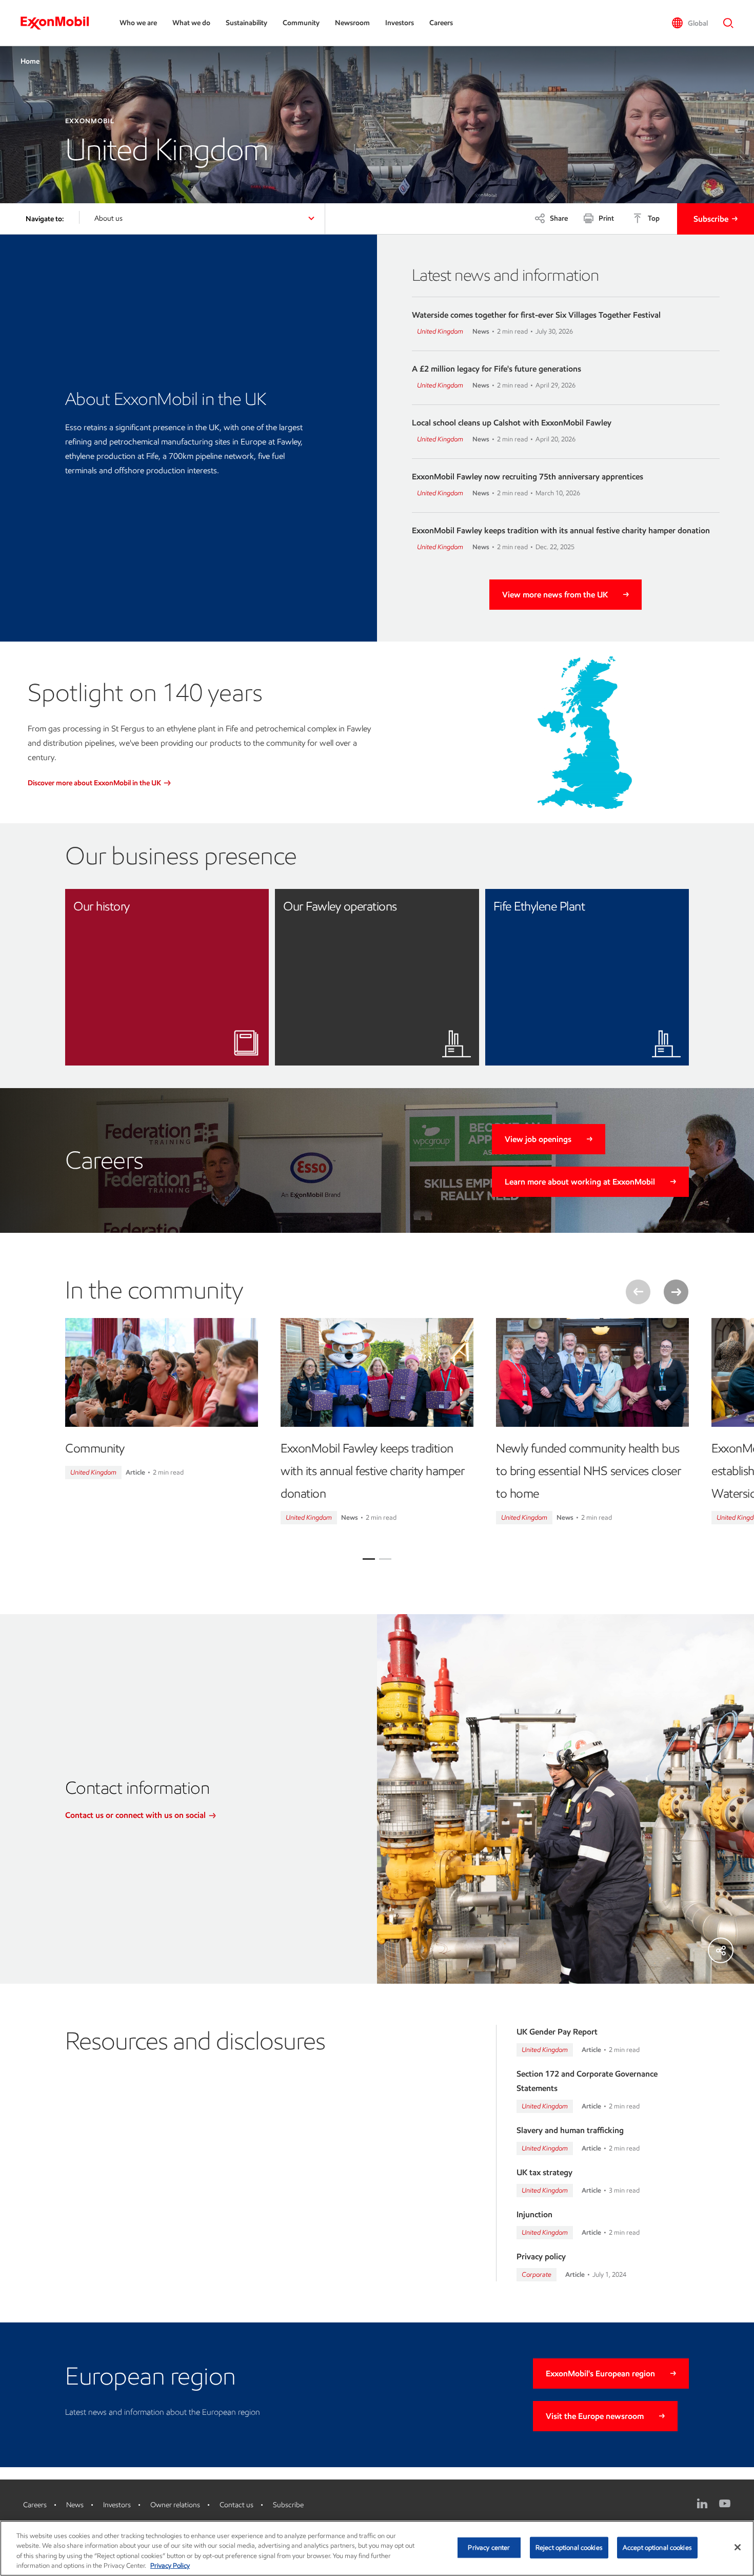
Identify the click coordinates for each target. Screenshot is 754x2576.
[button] (690, 23)
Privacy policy (541, 2257)
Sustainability (246, 23)
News (75, 2505)
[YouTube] (725, 2504)
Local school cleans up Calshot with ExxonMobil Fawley (512, 423)
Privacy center (489, 2548)
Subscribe (711, 219)
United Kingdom (440, 331)
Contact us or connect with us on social (136, 1815)
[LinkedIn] (702, 2504)
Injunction (534, 2214)
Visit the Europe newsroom (595, 2416)
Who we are (138, 23)
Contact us (236, 2505)
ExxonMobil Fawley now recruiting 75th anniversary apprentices (528, 477)
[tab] (369, 1559)
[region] (377, 2548)
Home (30, 61)
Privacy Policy (170, 2565)
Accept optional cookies (657, 2548)
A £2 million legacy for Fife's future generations (497, 369)
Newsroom (352, 23)
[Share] (721, 1950)
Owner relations (175, 2505)
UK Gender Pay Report (557, 2032)
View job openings (538, 1139)
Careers (441, 23)
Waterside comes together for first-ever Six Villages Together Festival (536, 315)
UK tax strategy (544, 2172)
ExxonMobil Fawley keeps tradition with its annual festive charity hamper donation (561, 530)
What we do (191, 23)
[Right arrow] (676, 1292)
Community (301, 23)
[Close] (738, 2547)
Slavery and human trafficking (570, 2130)
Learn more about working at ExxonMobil (580, 1182)
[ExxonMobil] (60, 23)
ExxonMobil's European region (600, 2374)
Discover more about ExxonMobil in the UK (95, 783)
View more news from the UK (555, 595)
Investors (400, 23)
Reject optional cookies (569, 2548)
